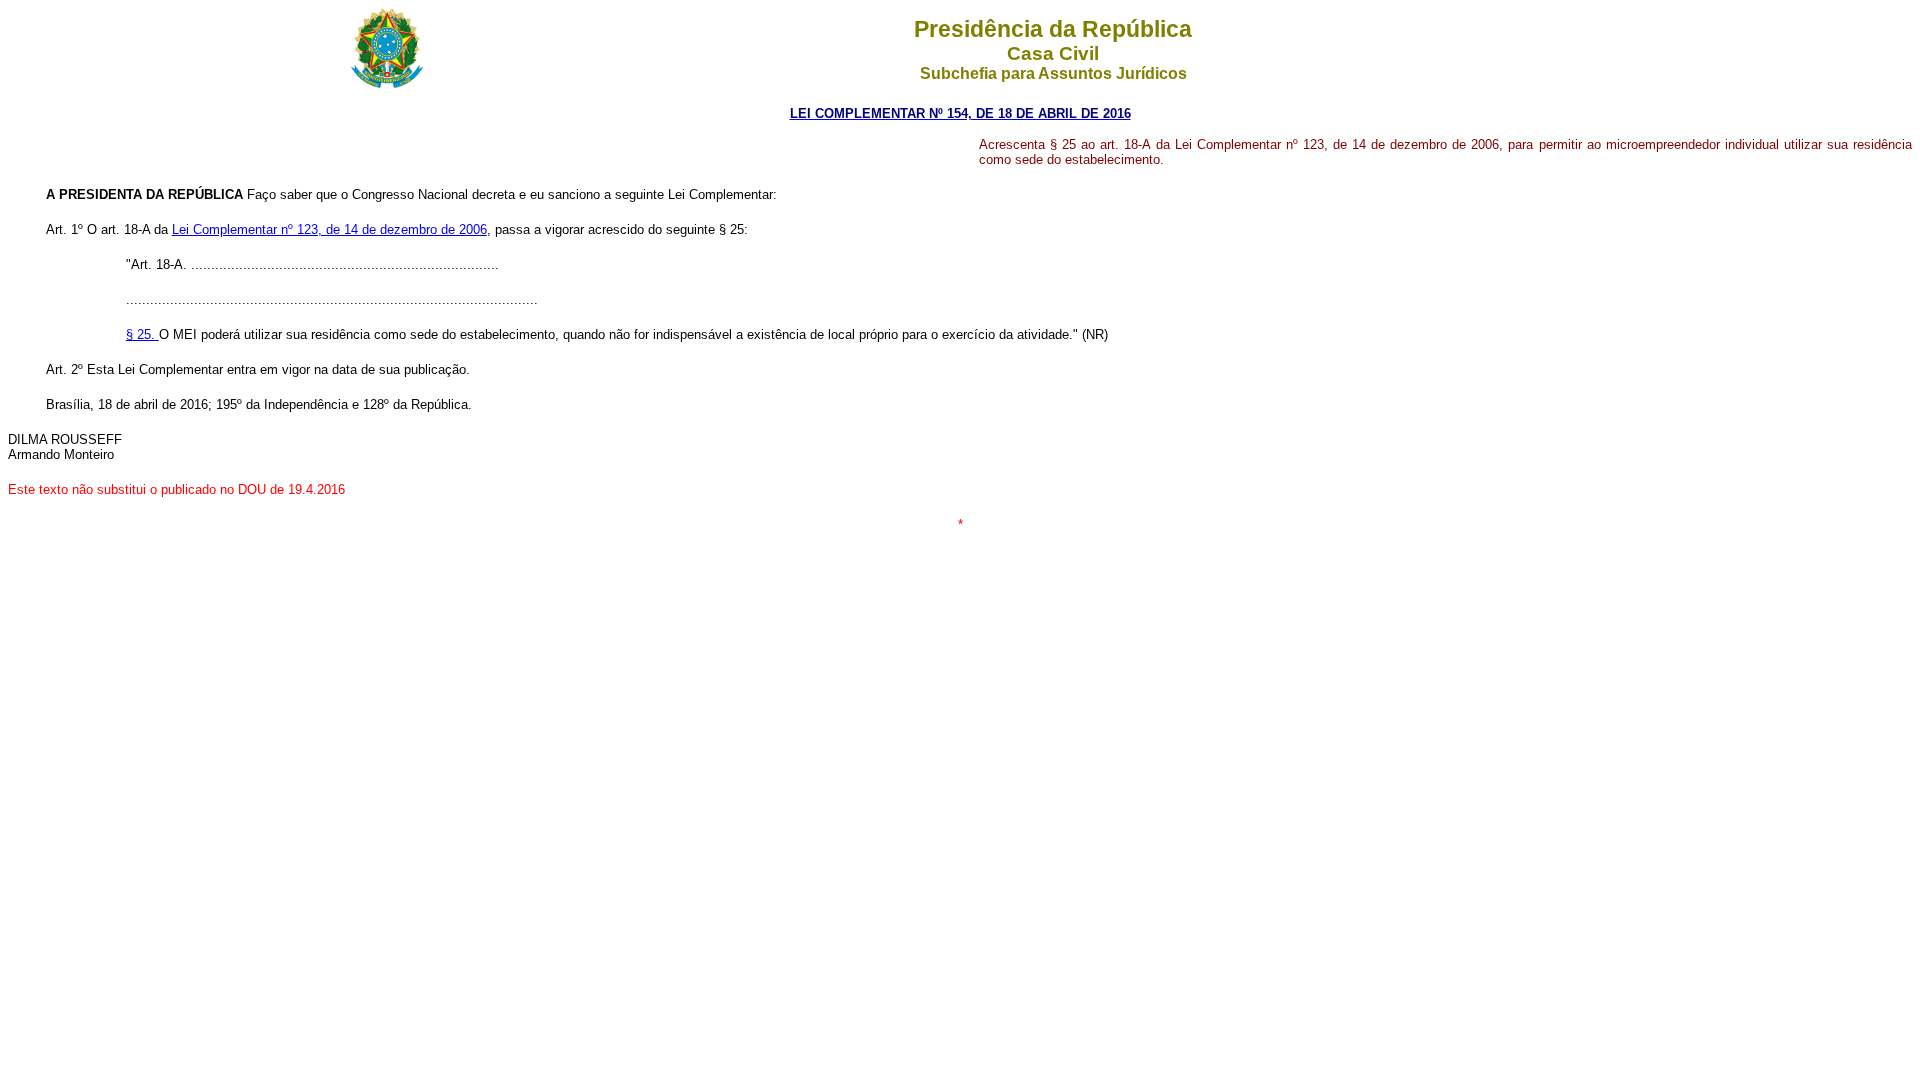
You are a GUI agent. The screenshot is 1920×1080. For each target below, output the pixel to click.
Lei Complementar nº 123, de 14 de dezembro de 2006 (329, 229)
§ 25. (142, 334)
